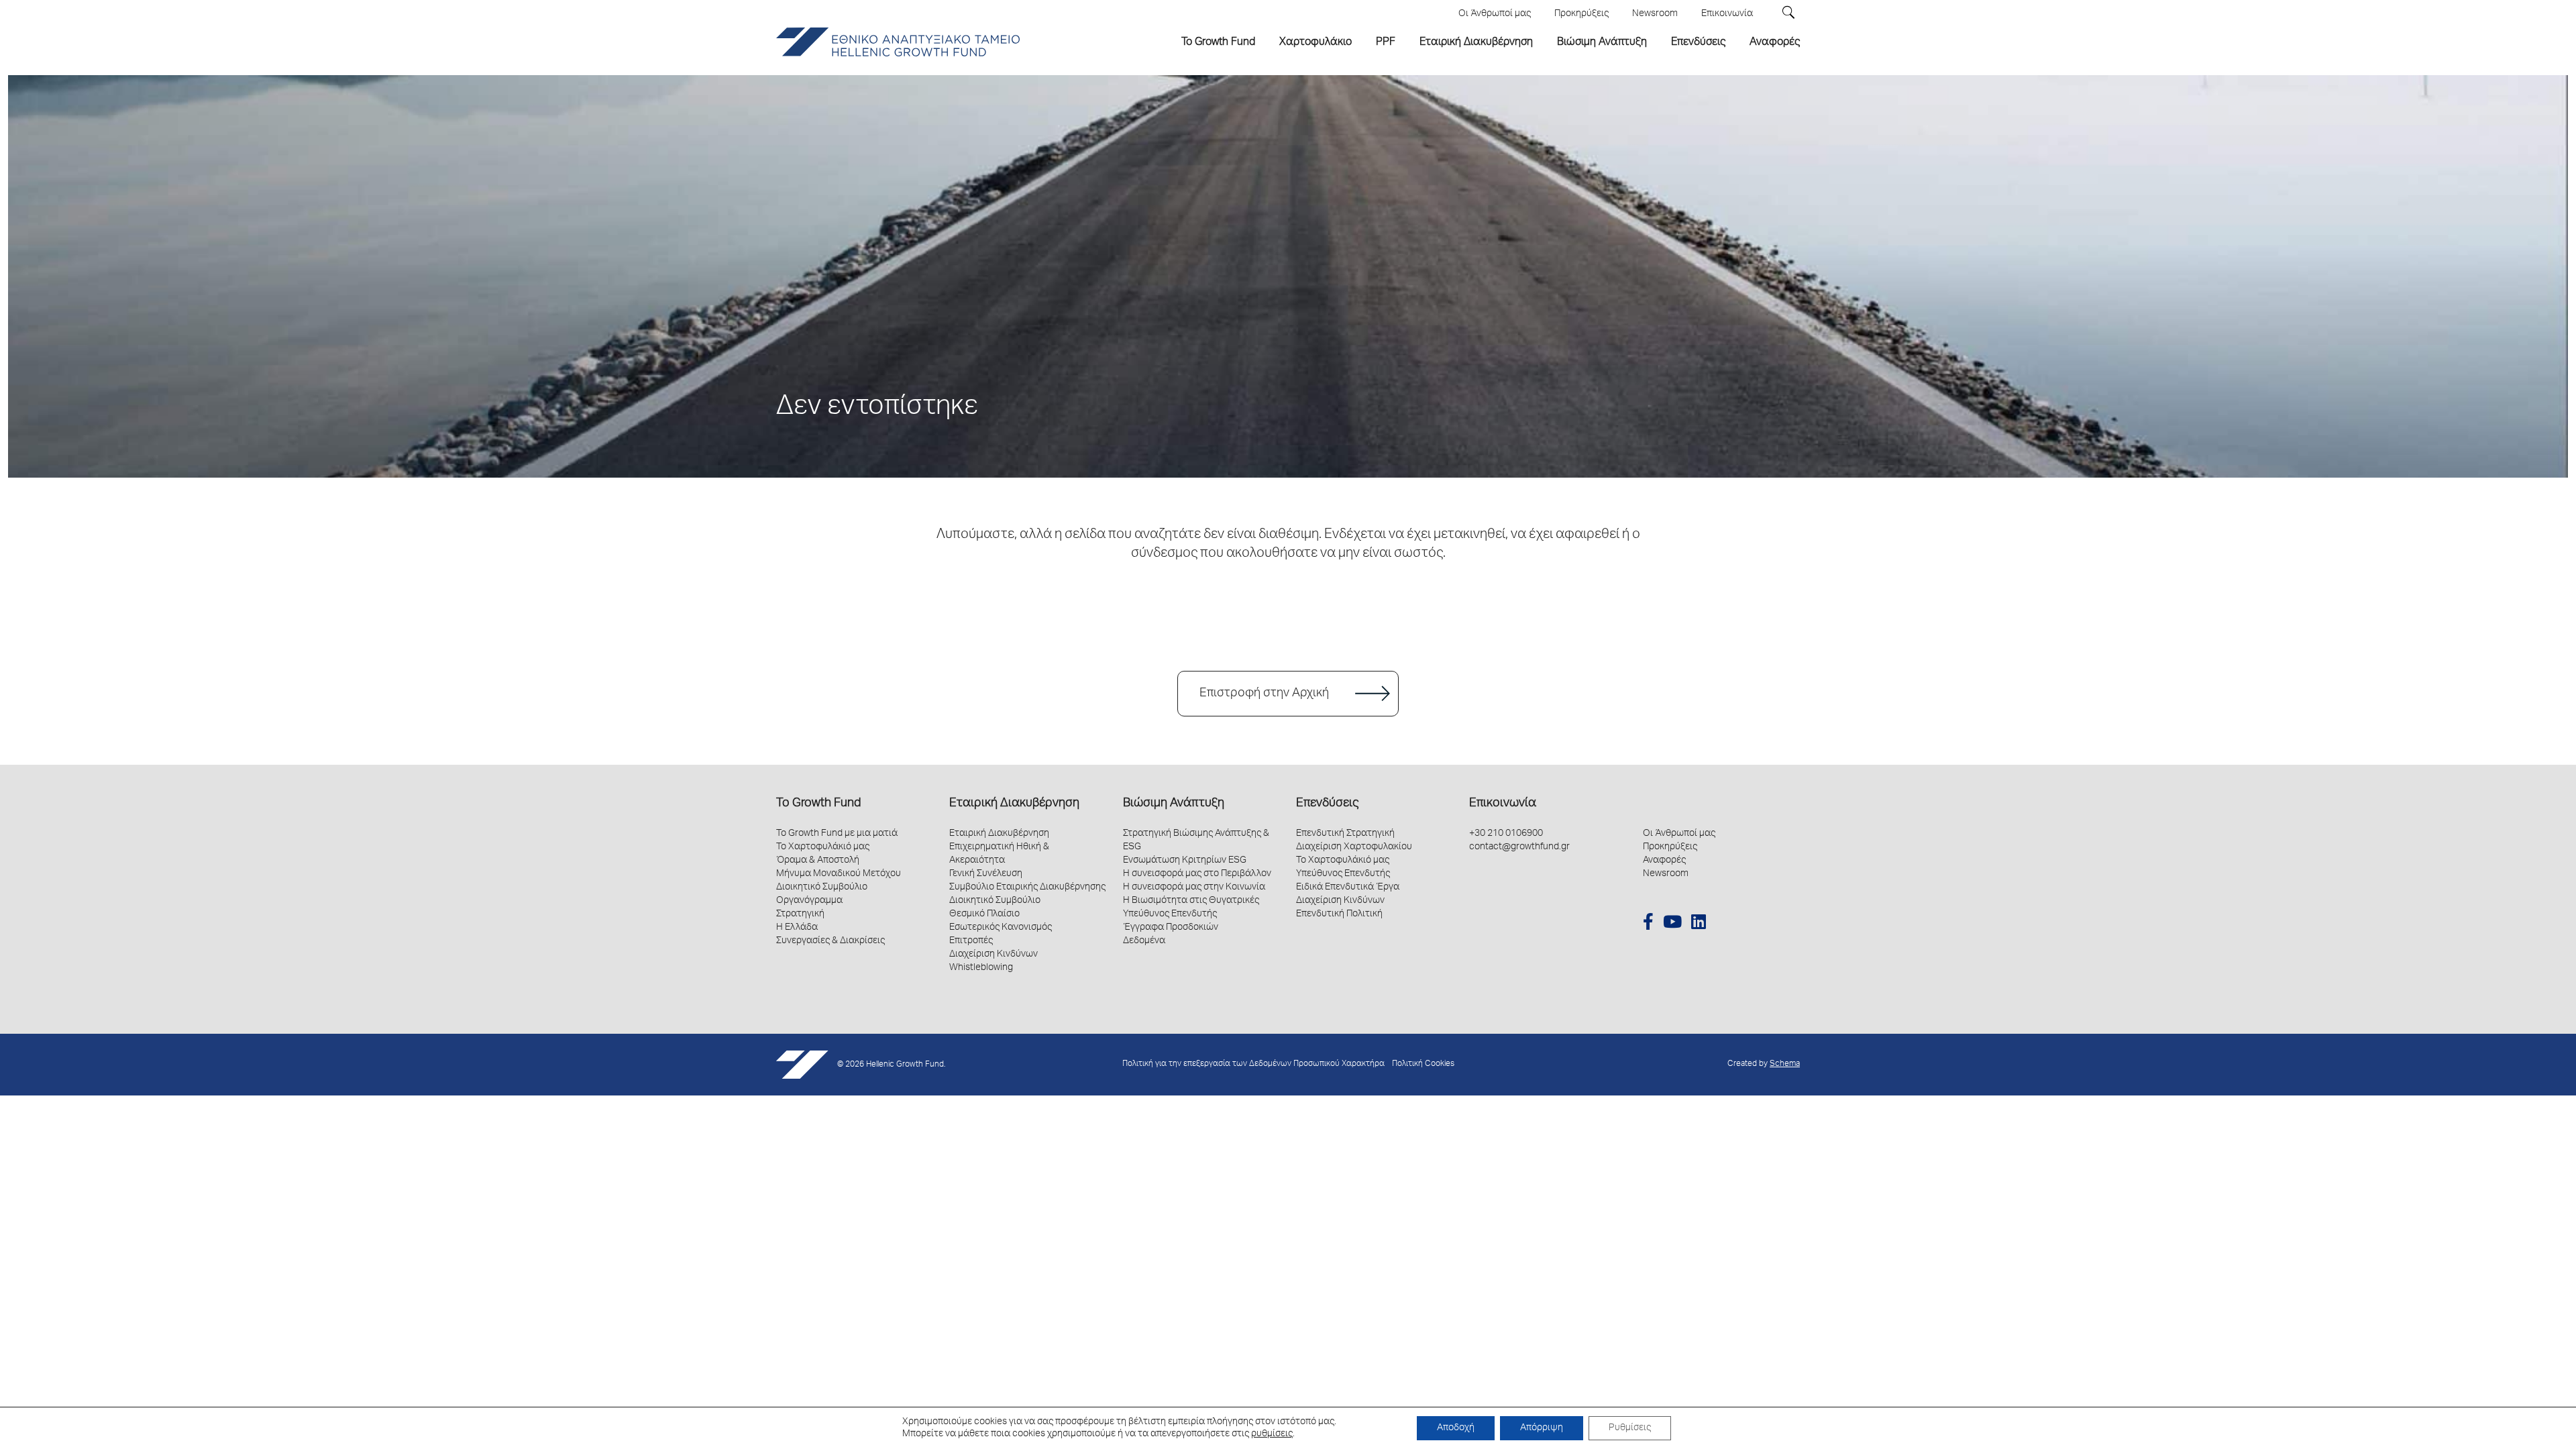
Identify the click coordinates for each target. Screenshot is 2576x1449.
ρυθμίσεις (1272, 1434)
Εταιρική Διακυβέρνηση (1014, 804)
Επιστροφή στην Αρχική (1264, 694)
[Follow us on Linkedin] (1699, 924)
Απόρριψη (1542, 1428)
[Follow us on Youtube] (1672, 924)
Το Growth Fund (818, 804)
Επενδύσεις (1327, 804)
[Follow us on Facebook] (1648, 924)
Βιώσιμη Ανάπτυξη (1174, 804)
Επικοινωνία (1503, 804)
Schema (1785, 1064)
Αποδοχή (1456, 1428)
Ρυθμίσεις (1630, 1428)
